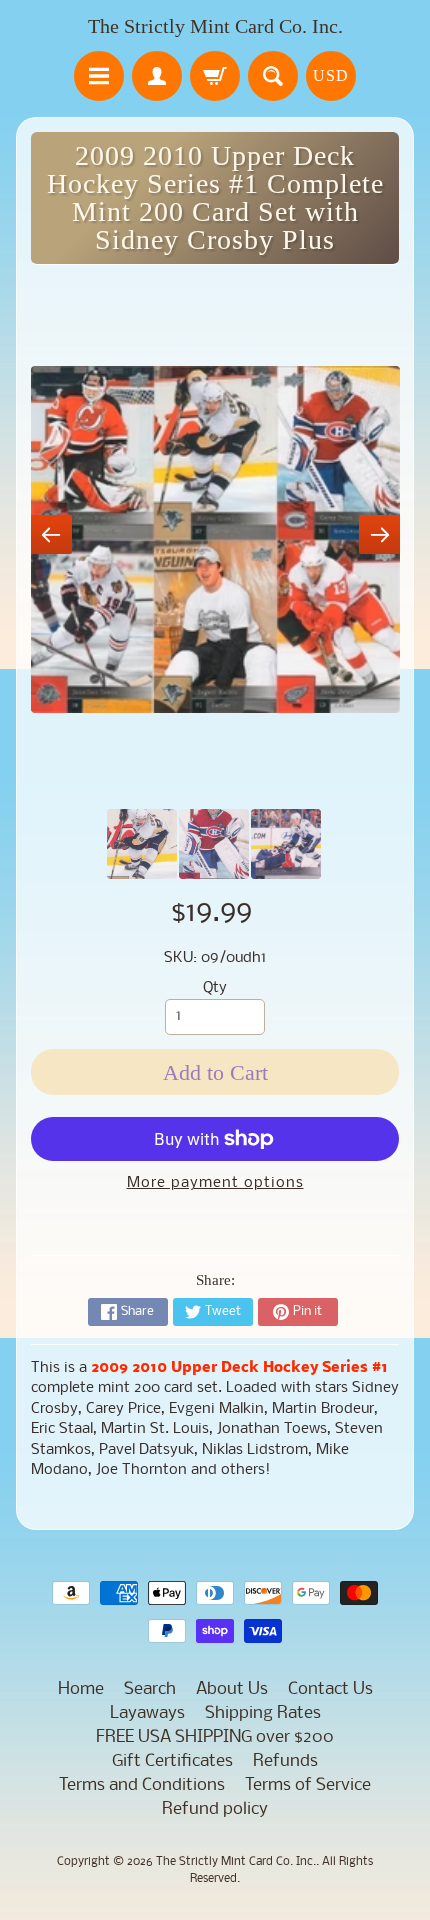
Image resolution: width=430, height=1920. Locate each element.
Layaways (147, 1713)
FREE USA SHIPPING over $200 (215, 1737)
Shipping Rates (263, 1713)
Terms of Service (308, 1785)
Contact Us (330, 1689)
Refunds (285, 1761)
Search (150, 1689)
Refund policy (215, 1809)
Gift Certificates (172, 1761)
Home (81, 1689)
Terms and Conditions (142, 1785)
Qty (215, 988)
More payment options (215, 1183)
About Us (232, 1689)
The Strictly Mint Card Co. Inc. (215, 26)
